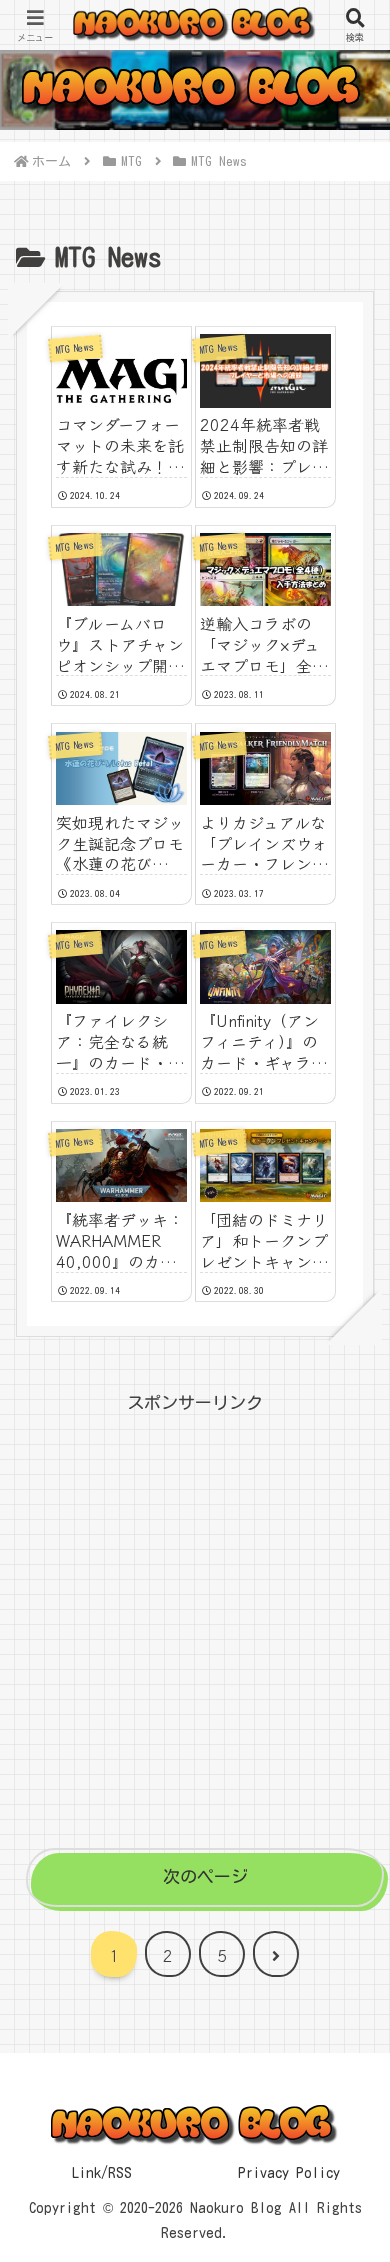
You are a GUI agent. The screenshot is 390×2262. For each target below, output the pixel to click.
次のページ (205, 1876)
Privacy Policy (289, 2173)
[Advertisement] (195, 1614)
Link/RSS (102, 2173)
